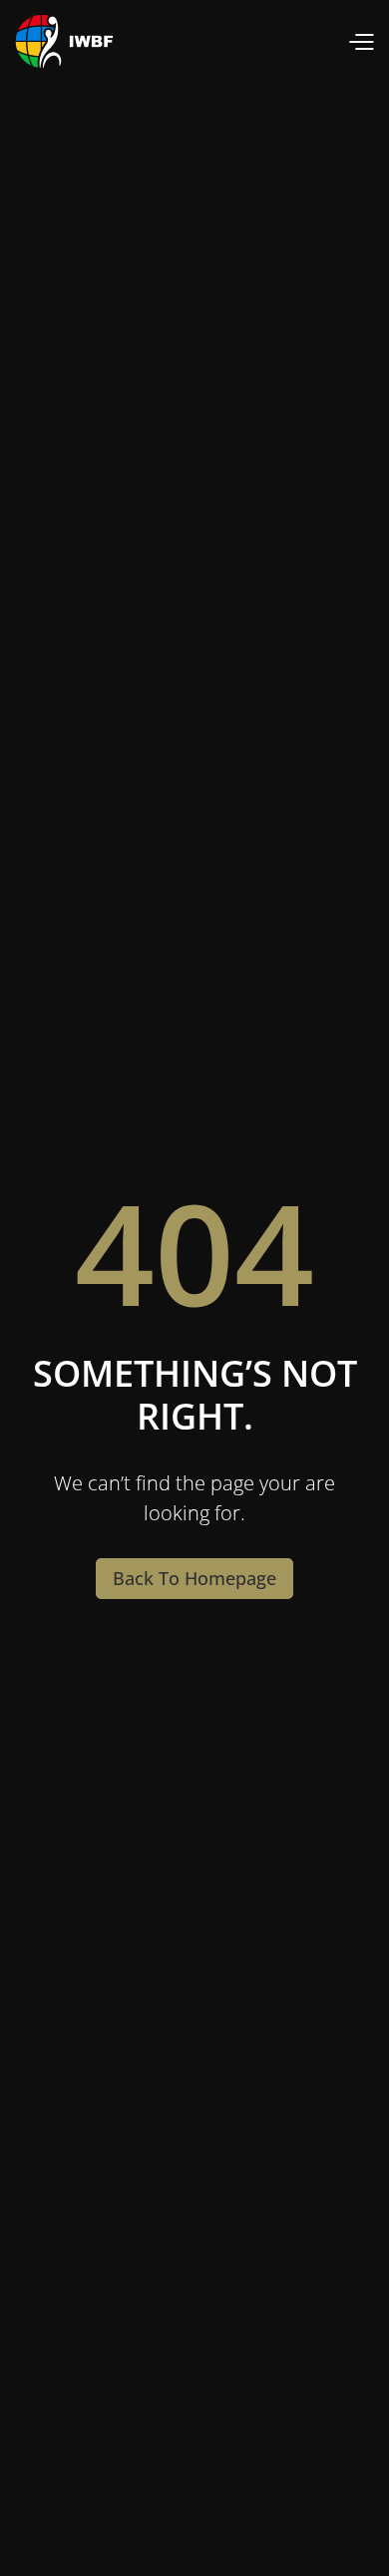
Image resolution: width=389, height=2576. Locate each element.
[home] (65, 41)
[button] (361, 41)
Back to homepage (194, 1578)
